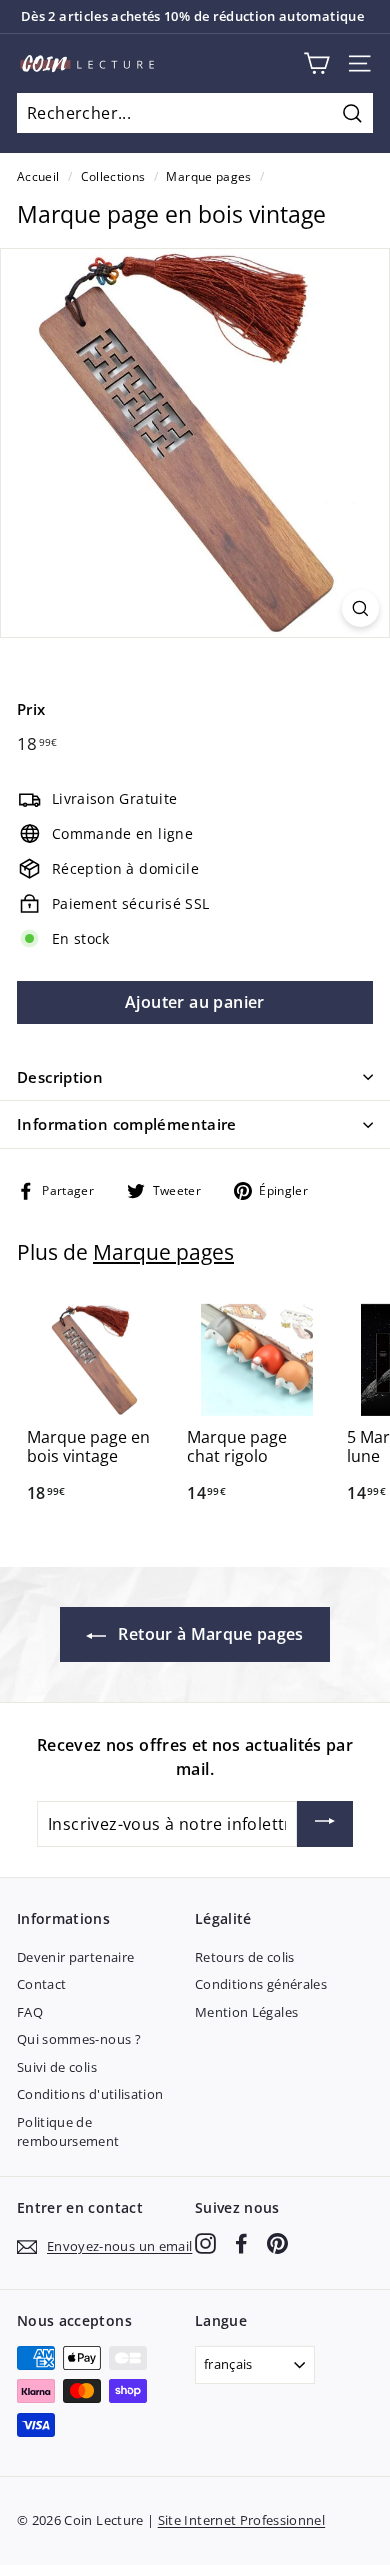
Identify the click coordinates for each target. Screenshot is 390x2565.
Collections (113, 176)
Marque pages (208, 176)
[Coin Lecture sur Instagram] (205, 2243)
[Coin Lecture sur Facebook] (241, 2243)
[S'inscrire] (325, 1824)
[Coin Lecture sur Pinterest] (277, 2243)
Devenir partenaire (75, 1957)
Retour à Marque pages (209, 1634)
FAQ (30, 2012)
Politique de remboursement (68, 2132)
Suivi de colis (57, 2067)
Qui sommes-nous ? (79, 2039)
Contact (41, 1984)
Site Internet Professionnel (241, 2520)
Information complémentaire (127, 1124)
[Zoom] (360, 608)
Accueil (38, 176)
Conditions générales (261, 1984)
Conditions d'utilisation (90, 2094)
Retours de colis (245, 1957)
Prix (31, 709)
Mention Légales (246, 2012)
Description (60, 1077)
